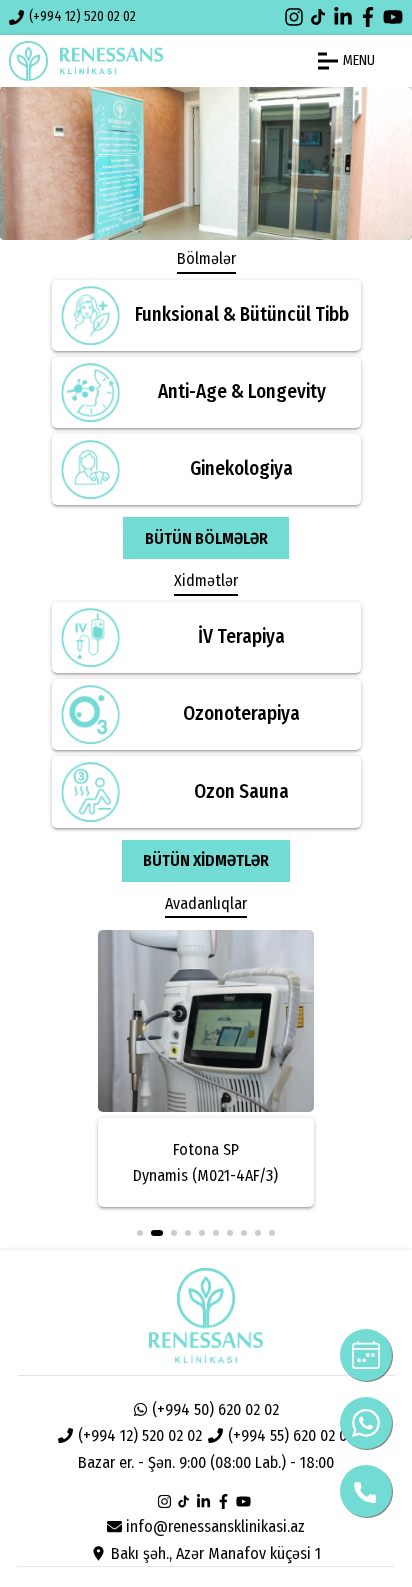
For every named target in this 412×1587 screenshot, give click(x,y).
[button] (140, 1233)
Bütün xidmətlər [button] (206, 860)
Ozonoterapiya (241, 713)
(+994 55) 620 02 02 (291, 1435)
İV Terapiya (241, 636)
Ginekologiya (241, 468)
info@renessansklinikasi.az (215, 1526)
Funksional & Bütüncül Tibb (242, 314)
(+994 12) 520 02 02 (82, 16)
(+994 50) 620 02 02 (215, 1409)
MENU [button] (359, 60)
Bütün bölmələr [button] (206, 538)
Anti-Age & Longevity (242, 391)
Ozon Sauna (241, 791)
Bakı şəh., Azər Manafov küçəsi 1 (216, 1553)
